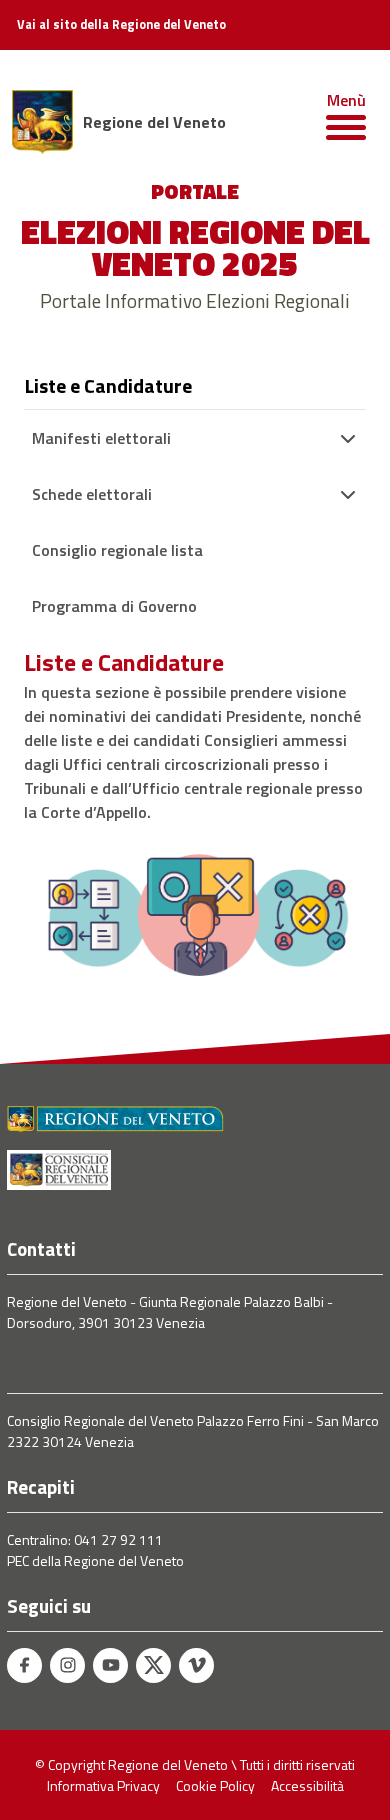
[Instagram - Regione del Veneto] (67, 1665)
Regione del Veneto (154, 122)
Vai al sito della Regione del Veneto (121, 25)
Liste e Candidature (108, 385)
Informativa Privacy (103, 1785)
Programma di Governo (114, 606)
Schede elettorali (92, 494)
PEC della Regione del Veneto (95, 1560)
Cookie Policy (215, 1785)
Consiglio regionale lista (117, 550)
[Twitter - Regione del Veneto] (153, 1665)
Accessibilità (307, 1785)
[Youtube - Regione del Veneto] (110, 1665)
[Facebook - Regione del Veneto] (24, 1665)
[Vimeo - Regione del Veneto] (196, 1665)
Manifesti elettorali (101, 438)
